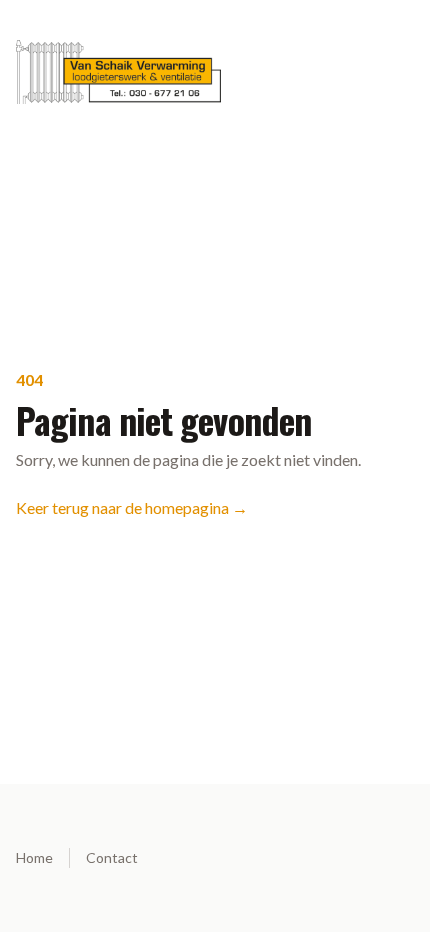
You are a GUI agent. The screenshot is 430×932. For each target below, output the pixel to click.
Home (34, 857)
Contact (112, 857)
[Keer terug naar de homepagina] (215, 72)
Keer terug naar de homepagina (132, 507)
